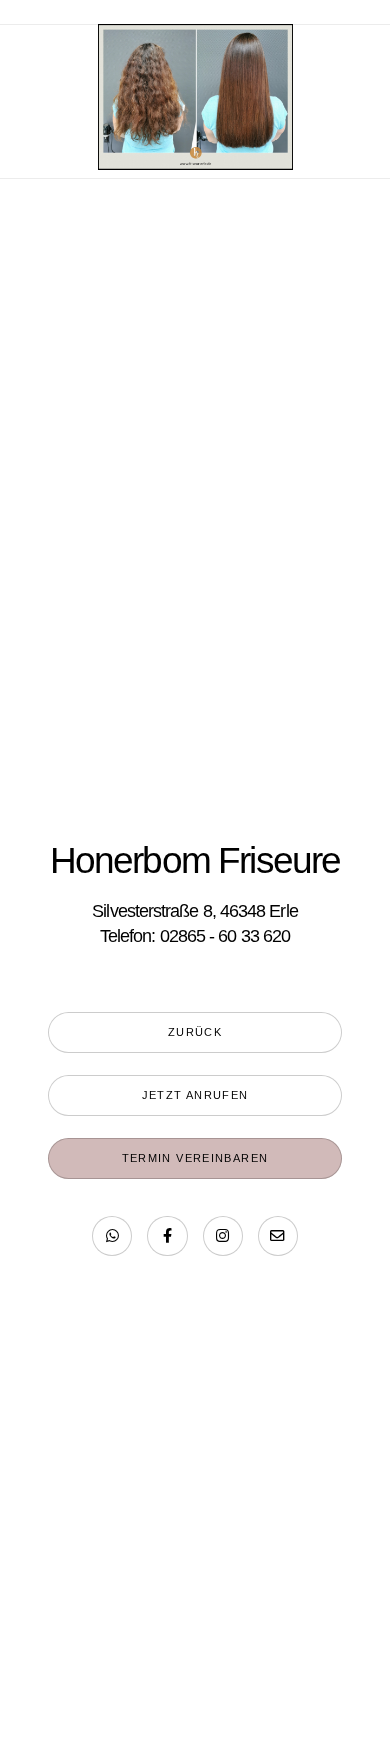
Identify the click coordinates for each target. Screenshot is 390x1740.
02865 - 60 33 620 (225, 935)
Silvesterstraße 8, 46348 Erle (194, 910)
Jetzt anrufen (195, 1095)
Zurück (195, 1032)
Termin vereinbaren (195, 1158)
